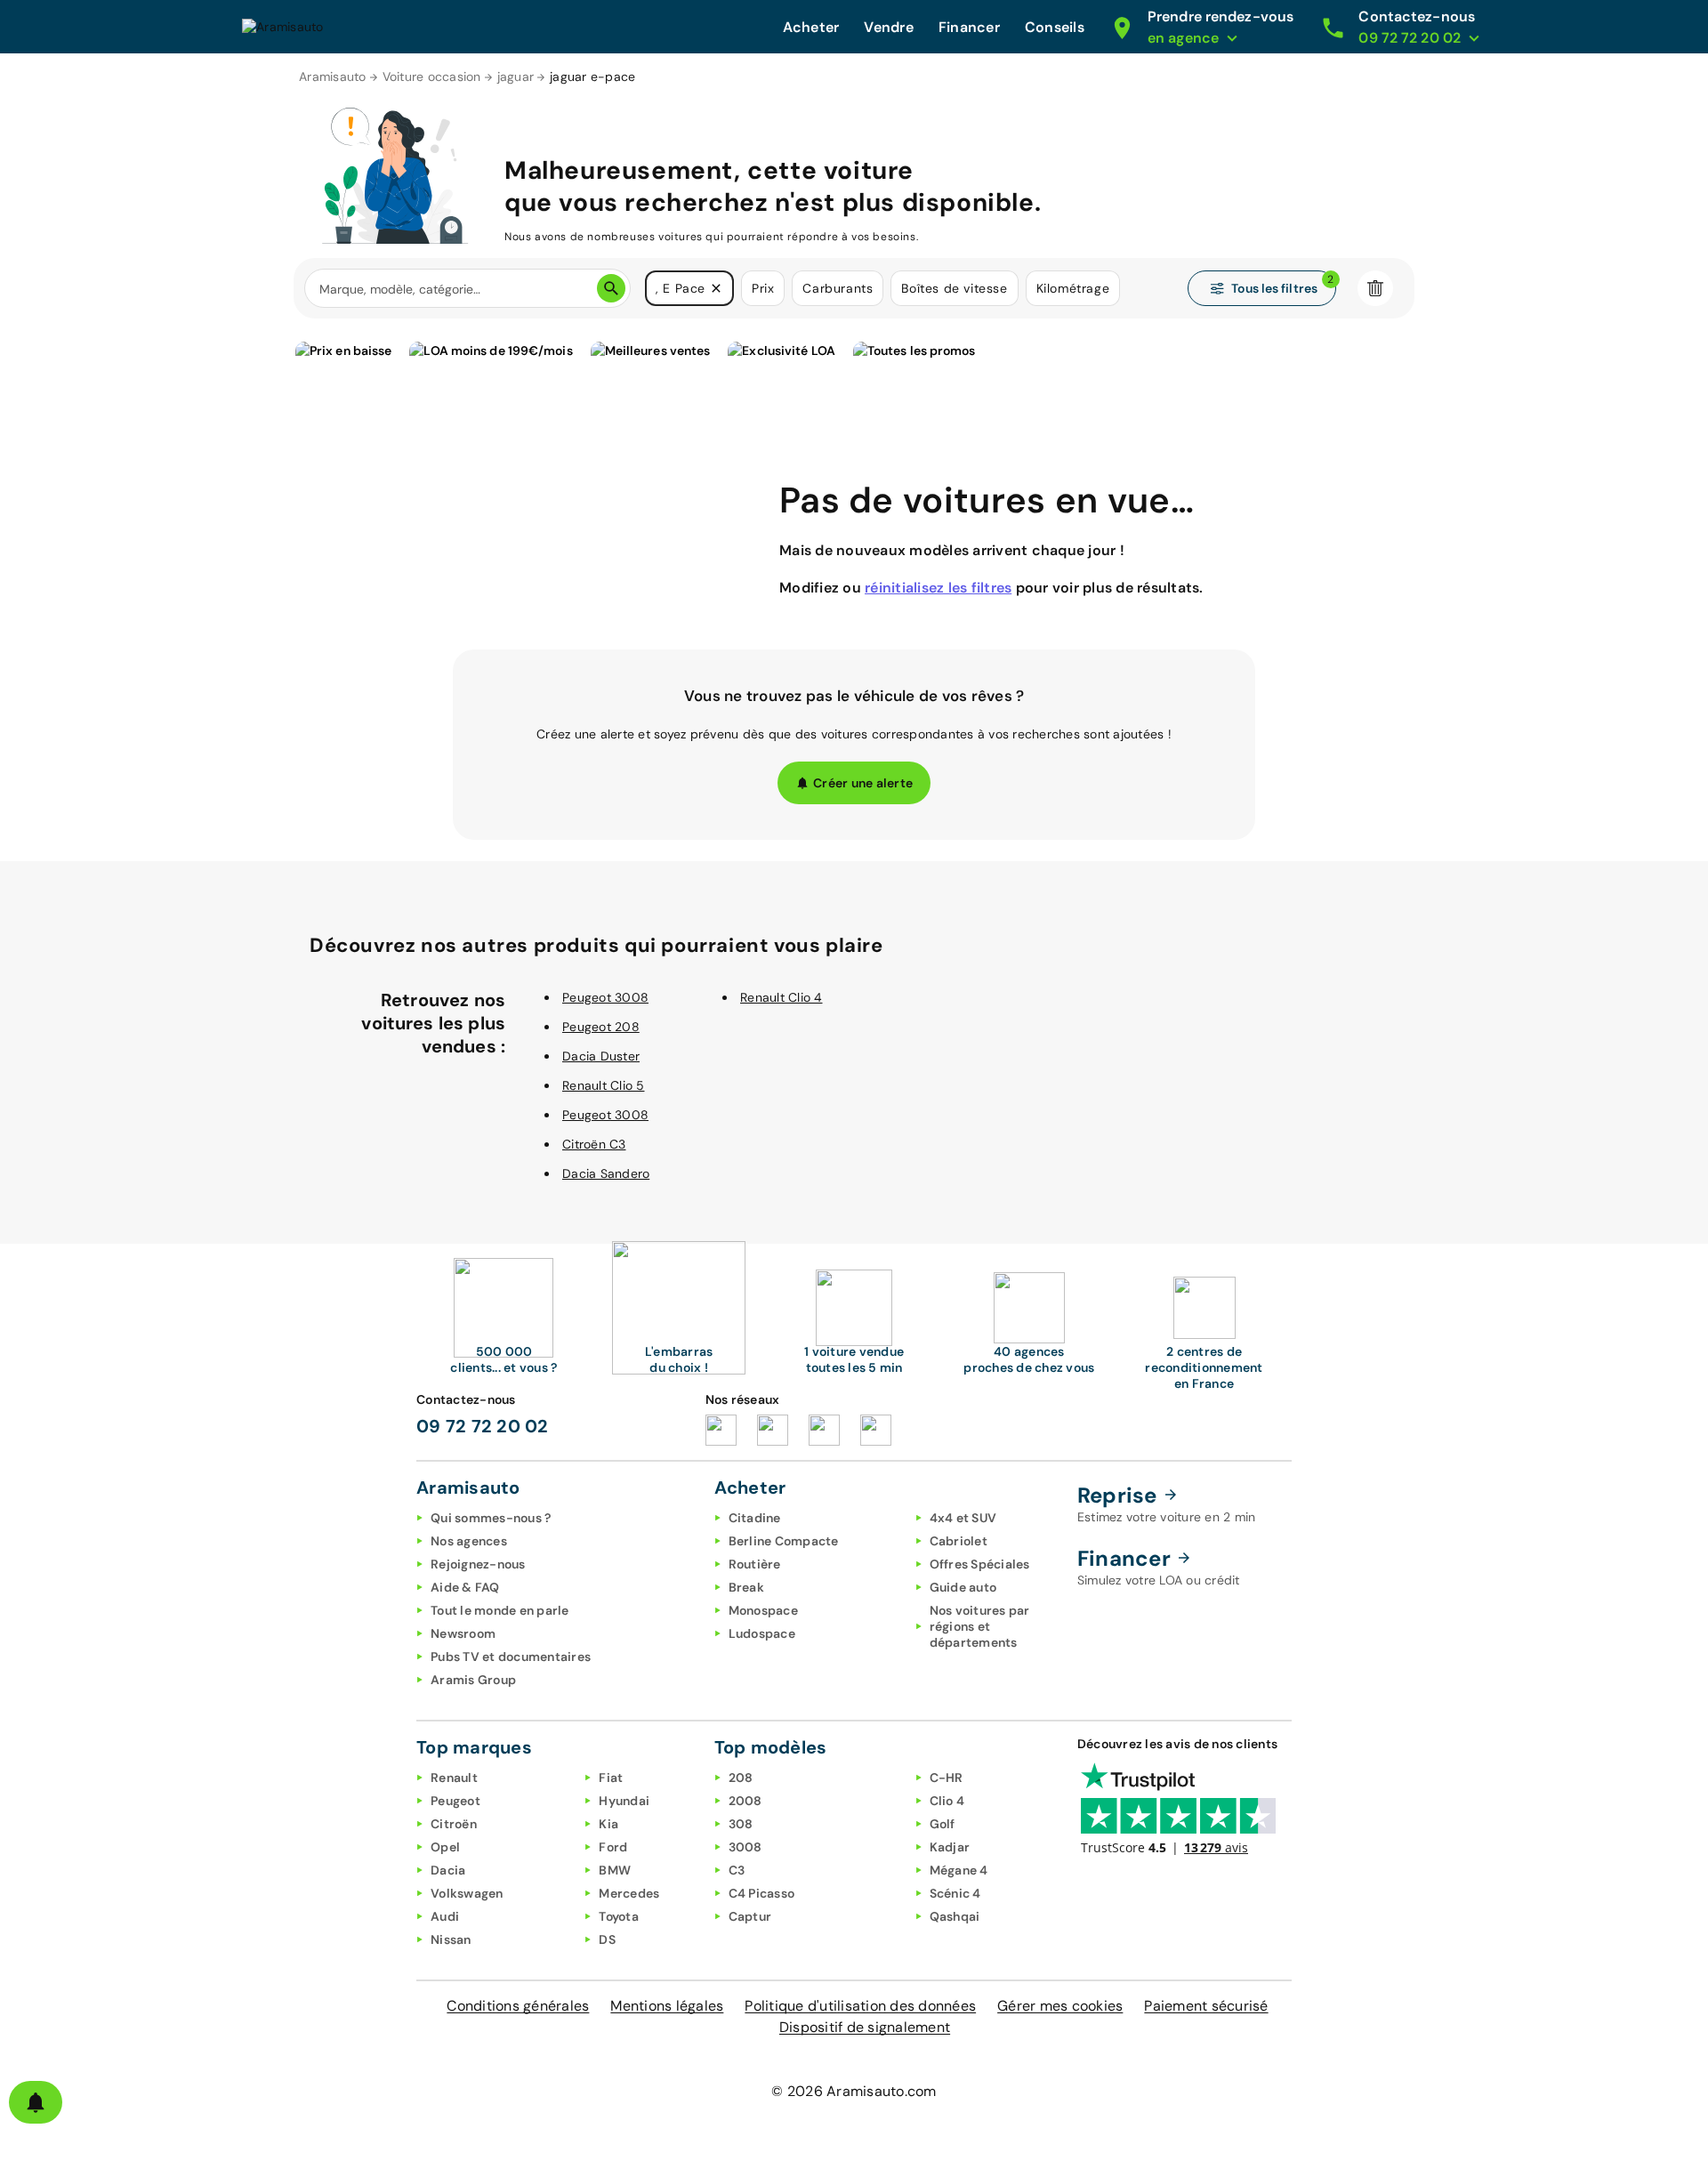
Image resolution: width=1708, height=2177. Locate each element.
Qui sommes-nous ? (491, 1518)
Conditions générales (518, 2006)
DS (607, 1939)
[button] (716, 288)
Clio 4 (947, 1801)
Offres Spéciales (980, 1564)
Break (746, 1587)
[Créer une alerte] (36, 2102)
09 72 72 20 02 (483, 1426)
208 (741, 1778)
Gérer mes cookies (1060, 2006)
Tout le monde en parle (500, 1610)
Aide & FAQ (465, 1587)
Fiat (611, 1778)
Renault (454, 1778)
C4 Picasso (762, 1893)
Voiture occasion (432, 77)
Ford (613, 1847)
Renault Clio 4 (781, 997)
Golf (943, 1824)
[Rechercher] (611, 288)
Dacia (448, 1870)
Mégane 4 (959, 1870)
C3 (737, 1870)
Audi (445, 1916)
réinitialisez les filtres (938, 588)
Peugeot (455, 1801)
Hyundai (624, 1801)
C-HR (947, 1778)
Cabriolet (959, 1541)
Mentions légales (667, 2006)
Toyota (619, 1916)
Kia (608, 1824)
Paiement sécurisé (1206, 2006)
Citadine (755, 1518)
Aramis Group (473, 1680)
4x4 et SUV (963, 1518)
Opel (445, 1847)
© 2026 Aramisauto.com (854, 2091)
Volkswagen (467, 1893)
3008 (745, 1847)
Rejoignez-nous (478, 1564)
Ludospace (762, 1633)
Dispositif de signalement (865, 2027)
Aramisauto (333, 77)
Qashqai (955, 1916)
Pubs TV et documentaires (511, 1657)
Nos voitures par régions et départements (980, 1626)
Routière (755, 1564)
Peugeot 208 (601, 1027)
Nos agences (469, 1541)
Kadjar (950, 1847)
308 (741, 1824)
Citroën (454, 1824)
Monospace (763, 1610)
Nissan (451, 1939)
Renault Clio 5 (604, 1085)
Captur (750, 1916)
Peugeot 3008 (605, 997)
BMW (615, 1870)
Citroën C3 (594, 1144)
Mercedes (629, 1893)
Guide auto (963, 1587)
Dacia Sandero (606, 1173)
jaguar (516, 77)
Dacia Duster (601, 1056)
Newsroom (463, 1633)
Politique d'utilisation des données (860, 2006)
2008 (745, 1801)
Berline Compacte (784, 1541)
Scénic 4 (955, 1893)
